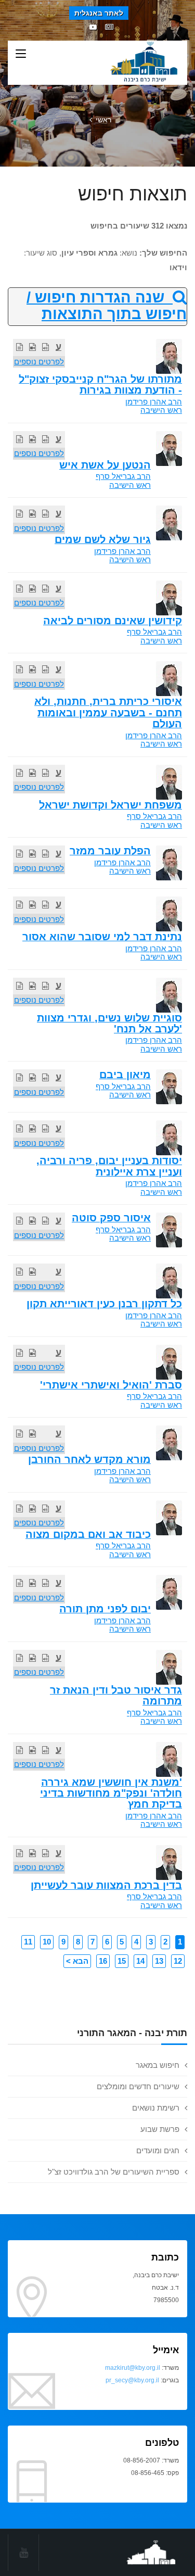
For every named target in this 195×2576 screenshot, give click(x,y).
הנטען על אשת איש (105, 465)
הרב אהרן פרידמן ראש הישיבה (154, 406)
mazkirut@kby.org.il (133, 2368)
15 (122, 1961)
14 (140, 1961)
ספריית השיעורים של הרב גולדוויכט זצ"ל (114, 2172)
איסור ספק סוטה (111, 1218)
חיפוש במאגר (158, 2065)
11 (28, 1942)
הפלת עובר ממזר (110, 851)
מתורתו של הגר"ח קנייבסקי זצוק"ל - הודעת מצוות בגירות (100, 384)
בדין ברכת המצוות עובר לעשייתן (106, 1885)
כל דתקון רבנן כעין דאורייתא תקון (104, 1304)
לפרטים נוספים (39, 362)
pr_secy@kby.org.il (132, 2380)
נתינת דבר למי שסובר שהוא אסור (102, 937)
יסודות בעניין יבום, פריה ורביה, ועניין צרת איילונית (109, 1166)
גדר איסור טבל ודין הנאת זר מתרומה (116, 1695)
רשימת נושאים (156, 2108)
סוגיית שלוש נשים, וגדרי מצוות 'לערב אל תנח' (109, 1023)
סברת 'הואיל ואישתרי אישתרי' (111, 1385)
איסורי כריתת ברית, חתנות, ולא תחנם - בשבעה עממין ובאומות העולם (108, 712)
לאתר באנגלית (99, 13)
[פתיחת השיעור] (45, 347)
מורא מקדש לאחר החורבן (89, 1459)
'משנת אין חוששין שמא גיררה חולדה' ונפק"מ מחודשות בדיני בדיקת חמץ (111, 1793)
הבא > (77, 1961)
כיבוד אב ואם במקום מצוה (88, 1534)
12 (178, 1961)
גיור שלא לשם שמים (103, 539)
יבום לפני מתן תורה (105, 1609)
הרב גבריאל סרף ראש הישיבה (123, 481)
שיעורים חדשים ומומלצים (138, 2086)
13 (159, 1961)
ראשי (103, 120)
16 (103, 1961)
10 (47, 1942)
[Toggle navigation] (21, 54)
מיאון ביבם (125, 1075)
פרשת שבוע (160, 2129)
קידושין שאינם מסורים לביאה (113, 621)
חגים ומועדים (158, 2150)
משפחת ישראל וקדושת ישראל (110, 805)
